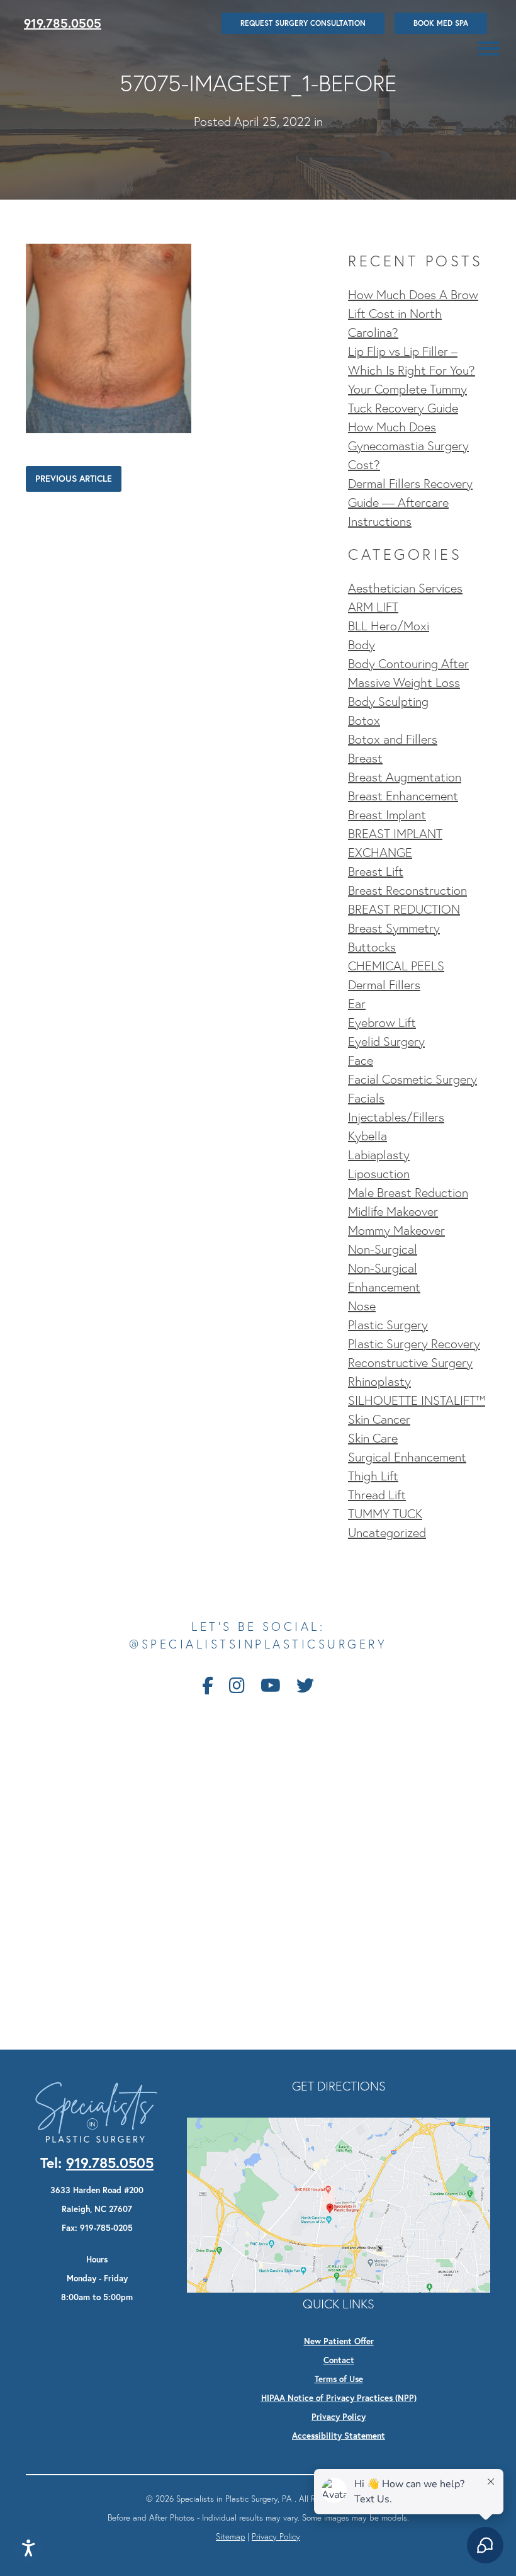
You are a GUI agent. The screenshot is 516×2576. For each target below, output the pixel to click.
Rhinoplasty (379, 1382)
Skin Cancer (379, 1419)
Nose (362, 1306)
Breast (365, 758)
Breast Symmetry (394, 928)
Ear (357, 1004)
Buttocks (372, 947)
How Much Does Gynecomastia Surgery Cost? (408, 446)
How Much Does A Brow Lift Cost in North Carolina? (413, 314)
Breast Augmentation (405, 777)
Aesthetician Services (405, 588)
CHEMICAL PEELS (396, 966)
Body (362, 645)
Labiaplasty (379, 1155)
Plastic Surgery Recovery (414, 1344)
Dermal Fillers (384, 985)
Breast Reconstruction (407, 890)
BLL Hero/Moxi (389, 626)
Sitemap (230, 2536)
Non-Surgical (383, 1249)
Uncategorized (387, 1533)
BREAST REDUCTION (404, 909)
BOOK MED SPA (441, 23)
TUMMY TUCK (385, 1514)
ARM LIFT (373, 607)
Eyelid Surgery (386, 1041)
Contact (339, 2360)
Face (361, 1060)
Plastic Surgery (388, 1325)
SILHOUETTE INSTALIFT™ (417, 1400)
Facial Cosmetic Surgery (412, 1079)
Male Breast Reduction (408, 1193)
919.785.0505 (63, 23)
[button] (489, 48)
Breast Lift (376, 871)
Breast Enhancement (403, 796)
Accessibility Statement (339, 2436)
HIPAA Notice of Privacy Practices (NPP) (339, 2398)
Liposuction (379, 1174)
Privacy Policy (339, 2417)
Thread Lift (377, 1495)
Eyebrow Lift (382, 1023)
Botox (364, 720)
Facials (366, 1098)
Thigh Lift (373, 1476)
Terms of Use (339, 2379)
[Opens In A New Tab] (339, 2204)
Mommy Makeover (396, 1230)
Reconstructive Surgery (410, 1363)
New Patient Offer (339, 2341)
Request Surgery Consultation (303, 23)
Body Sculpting (388, 701)
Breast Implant (387, 815)
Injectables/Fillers (396, 1117)
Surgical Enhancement (407, 1457)
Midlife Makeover (393, 1211)
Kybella (367, 1136)
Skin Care (373, 1438)
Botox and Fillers (393, 739)
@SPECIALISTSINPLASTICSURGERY (258, 1644)
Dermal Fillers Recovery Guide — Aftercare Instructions (410, 502)
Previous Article (74, 479)
